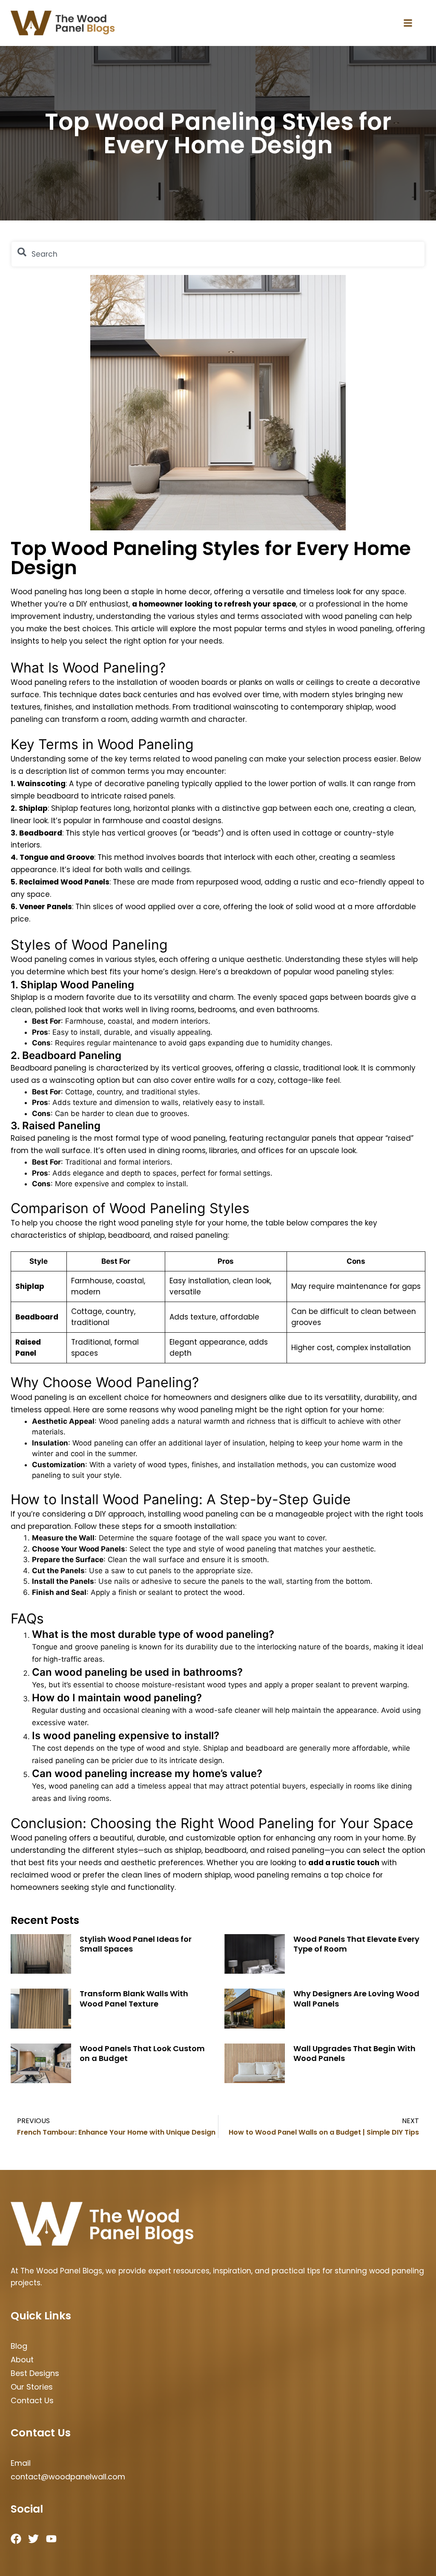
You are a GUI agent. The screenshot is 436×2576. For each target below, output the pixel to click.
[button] (408, 23)
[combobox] (218, 254)
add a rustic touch (344, 1863)
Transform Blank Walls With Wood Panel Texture (134, 1998)
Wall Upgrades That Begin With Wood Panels (354, 2053)
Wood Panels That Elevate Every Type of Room (356, 1944)
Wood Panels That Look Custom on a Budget (142, 2053)
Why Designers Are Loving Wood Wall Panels (356, 1998)
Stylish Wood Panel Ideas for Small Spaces (136, 1944)
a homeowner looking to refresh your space (214, 604)
